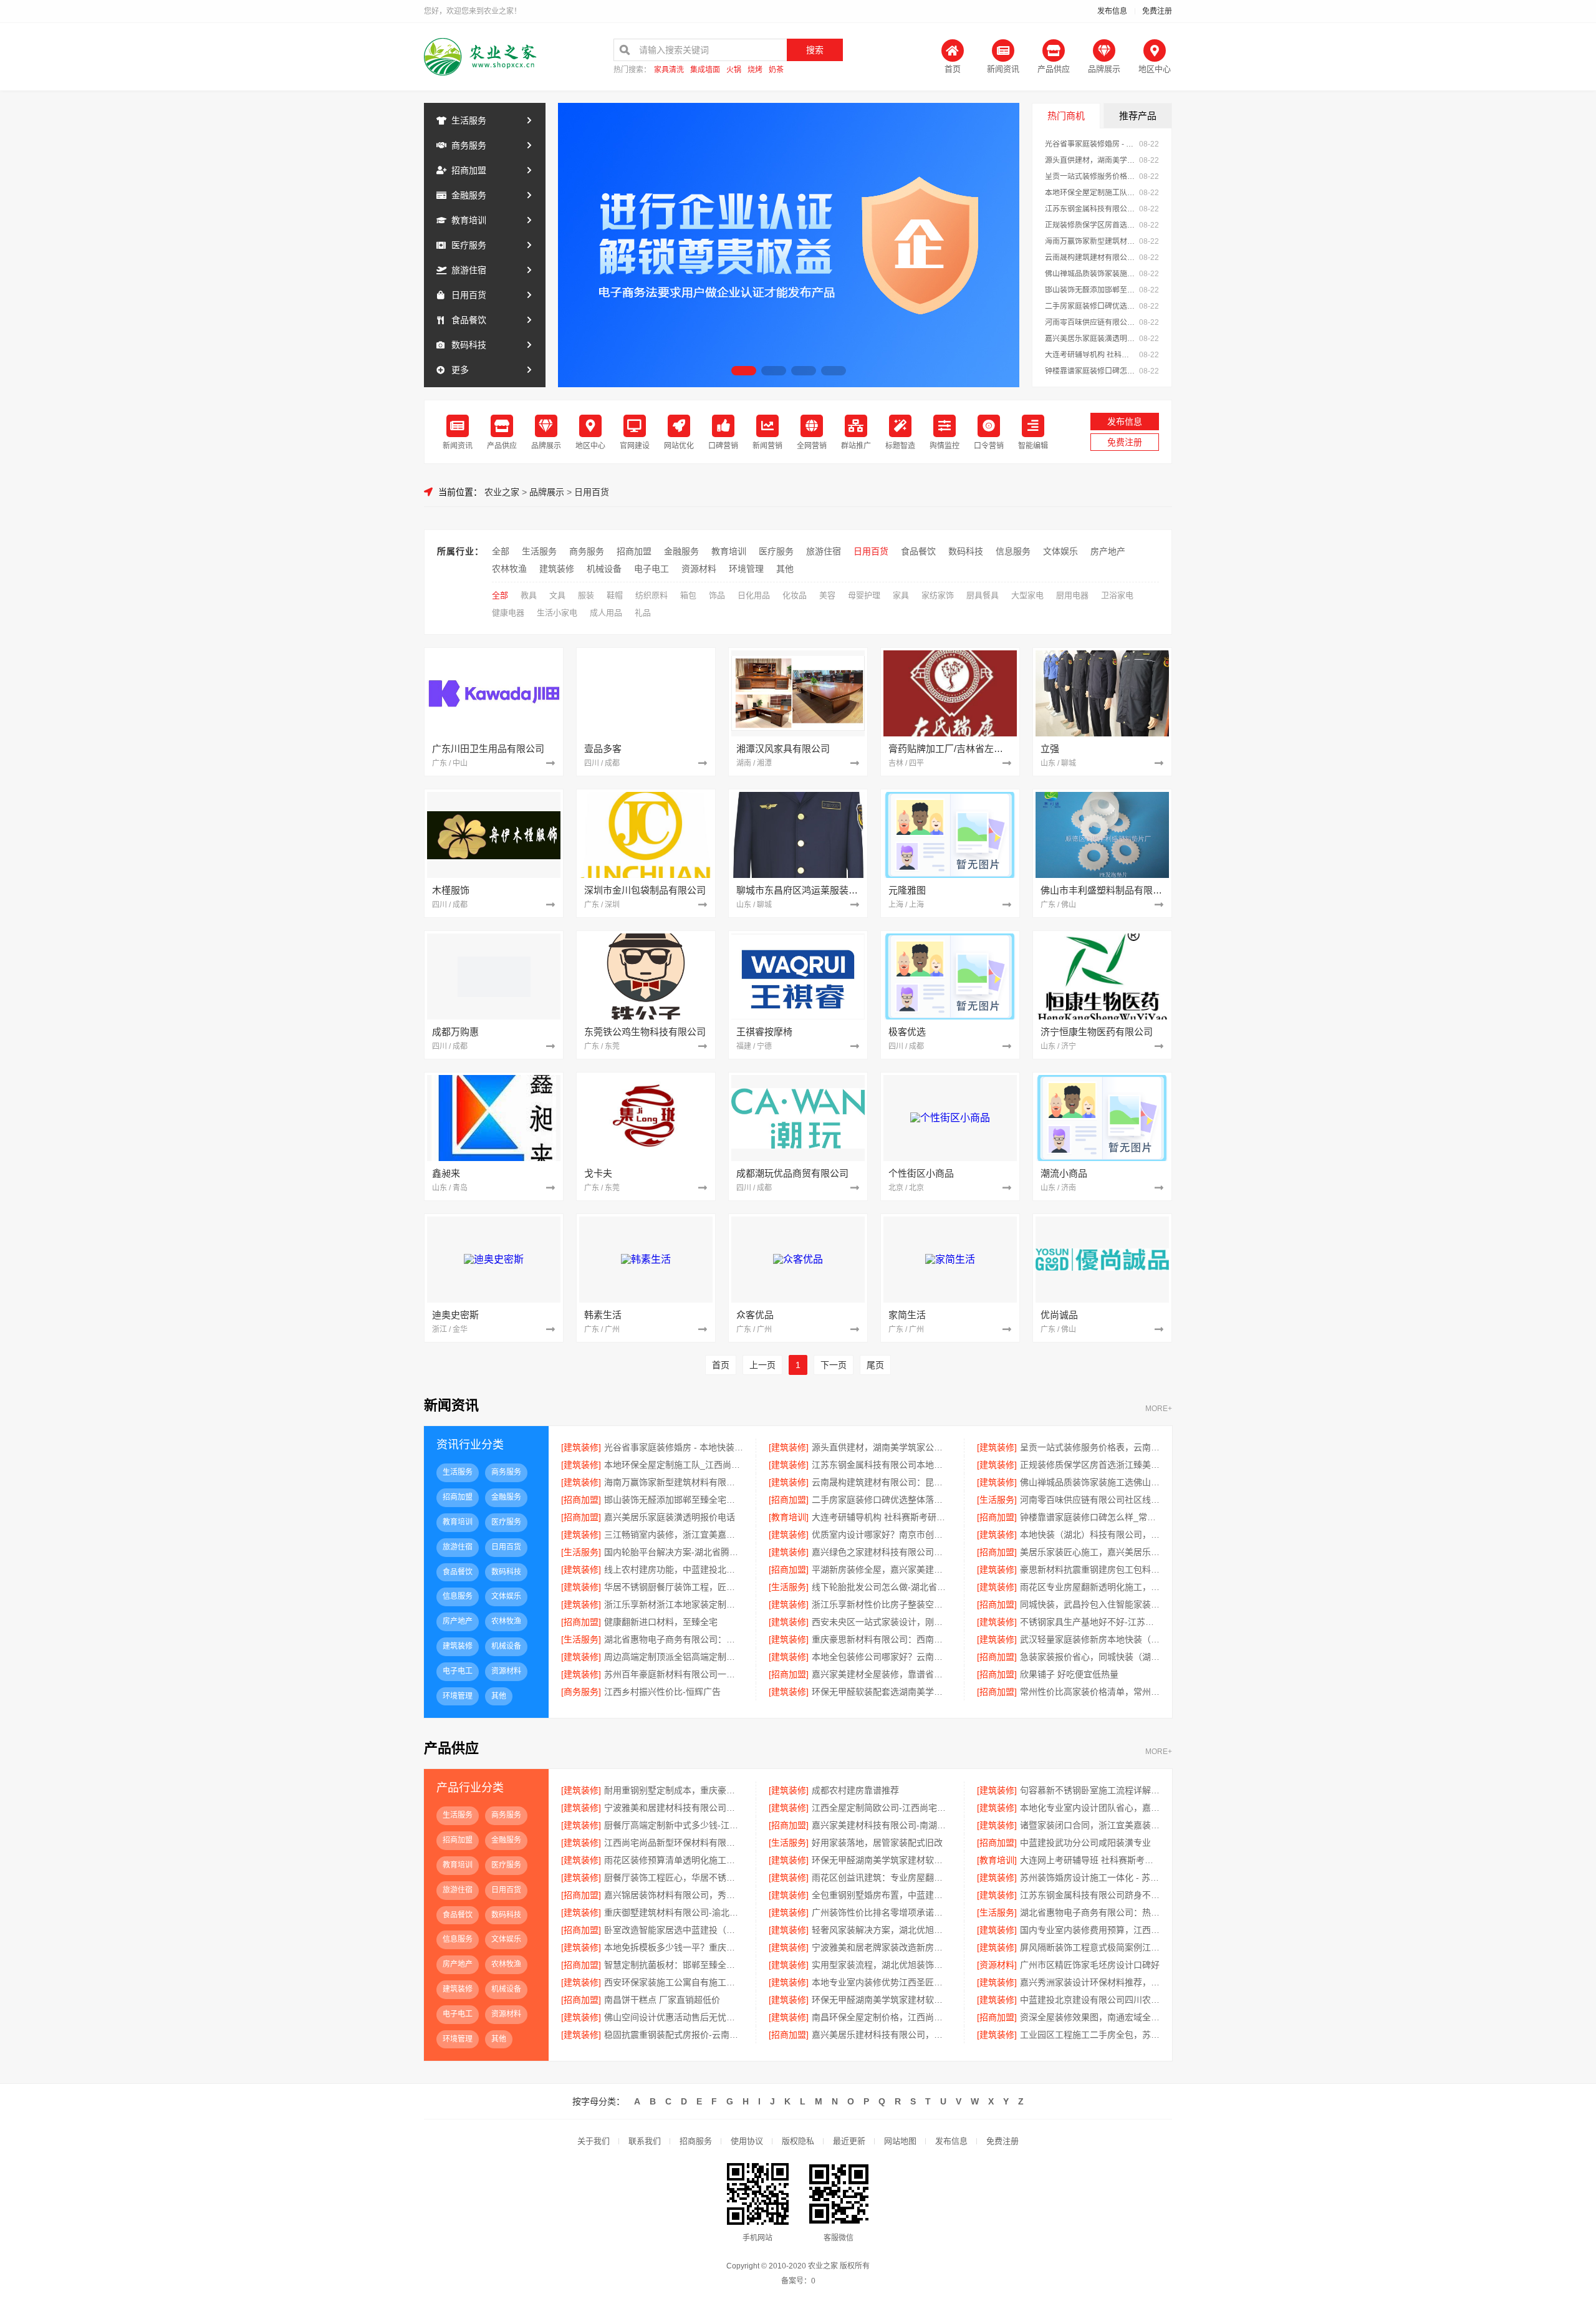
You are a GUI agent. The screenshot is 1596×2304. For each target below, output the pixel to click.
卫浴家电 (1117, 595)
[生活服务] (997, 1500)
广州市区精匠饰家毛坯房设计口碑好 (1090, 1965)
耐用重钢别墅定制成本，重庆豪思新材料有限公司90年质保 (674, 1790)
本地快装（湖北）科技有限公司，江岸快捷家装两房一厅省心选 (1090, 1535)
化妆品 (795, 595)
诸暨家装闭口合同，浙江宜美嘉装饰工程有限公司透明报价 (1090, 1825)
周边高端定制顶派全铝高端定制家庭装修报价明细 (674, 1657)
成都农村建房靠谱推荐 (855, 1790)
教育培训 (469, 220)
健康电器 (508, 613)
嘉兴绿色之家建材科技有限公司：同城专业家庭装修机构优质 (881, 1552)
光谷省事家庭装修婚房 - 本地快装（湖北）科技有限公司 (1090, 144)
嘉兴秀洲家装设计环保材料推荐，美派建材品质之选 (1090, 1982)
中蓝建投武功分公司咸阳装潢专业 (1085, 1843)
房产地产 (1108, 551)
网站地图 (900, 2141)
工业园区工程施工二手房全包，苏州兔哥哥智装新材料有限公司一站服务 (1090, 2035)
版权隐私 (798, 2141)
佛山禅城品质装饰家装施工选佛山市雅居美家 (1090, 274)
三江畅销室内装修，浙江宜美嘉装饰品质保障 (674, 1535)
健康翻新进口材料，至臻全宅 (661, 1622)
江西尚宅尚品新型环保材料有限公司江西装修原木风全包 (674, 1843)
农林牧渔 (509, 569)
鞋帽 (615, 595)
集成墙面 (705, 70)
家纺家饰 (938, 595)
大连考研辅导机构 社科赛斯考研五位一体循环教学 (1090, 355)
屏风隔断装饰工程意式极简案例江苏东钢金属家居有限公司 (1090, 1947)
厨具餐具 (983, 595)
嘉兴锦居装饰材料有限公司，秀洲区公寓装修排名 (674, 1895)
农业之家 (502, 492)
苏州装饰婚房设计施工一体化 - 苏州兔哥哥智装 (1090, 1877)
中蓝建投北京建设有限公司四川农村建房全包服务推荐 (1090, 2000)
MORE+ (1159, 1409)
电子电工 (651, 569)
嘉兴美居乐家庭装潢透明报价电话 (1090, 339)
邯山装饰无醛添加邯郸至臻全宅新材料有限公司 (1090, 290)
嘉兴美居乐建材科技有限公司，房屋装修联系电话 (881, 2035)
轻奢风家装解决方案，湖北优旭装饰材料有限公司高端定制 (881, 1930)
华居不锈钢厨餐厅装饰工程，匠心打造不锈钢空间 (674, 1587)
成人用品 (606, 613)
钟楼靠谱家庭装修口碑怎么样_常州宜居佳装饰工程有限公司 (1090, 371)
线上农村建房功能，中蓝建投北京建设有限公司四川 (674, 1569)
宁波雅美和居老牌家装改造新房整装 (881, 1947)
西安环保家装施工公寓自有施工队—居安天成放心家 (674, 1982)
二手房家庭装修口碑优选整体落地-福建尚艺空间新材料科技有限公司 (1090, 306)
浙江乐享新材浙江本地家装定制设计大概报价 (674, 1604)
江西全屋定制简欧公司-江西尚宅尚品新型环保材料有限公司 (881, 1808)
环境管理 (746, 569)
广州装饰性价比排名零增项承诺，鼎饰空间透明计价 (881, 1912)
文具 (557, 595)
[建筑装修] (581, 1447)
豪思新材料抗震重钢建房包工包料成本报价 (1090, 1569)
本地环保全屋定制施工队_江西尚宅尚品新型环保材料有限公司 (1090, 193)
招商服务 (696, 2141)
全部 (501, 551)
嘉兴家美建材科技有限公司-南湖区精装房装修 (881, 1825)
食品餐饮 (469, 320)
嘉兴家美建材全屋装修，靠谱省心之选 (881, 1674)
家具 (901, 595)
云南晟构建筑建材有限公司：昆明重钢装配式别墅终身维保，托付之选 (1090, 258)
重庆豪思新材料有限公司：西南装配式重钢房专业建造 (881, 1639)
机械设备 (604, 569)
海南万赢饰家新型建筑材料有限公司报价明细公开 (1090, 241)
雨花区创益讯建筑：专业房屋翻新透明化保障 (881, 1877)
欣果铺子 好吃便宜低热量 (1069, 1674)
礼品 (643, 613)
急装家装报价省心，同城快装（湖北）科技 (1090, 1657)
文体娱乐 (1060, 551)
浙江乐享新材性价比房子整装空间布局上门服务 (881, 1604)
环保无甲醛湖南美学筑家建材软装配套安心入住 (881, 1860)
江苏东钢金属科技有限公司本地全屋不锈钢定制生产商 (1090, 209)
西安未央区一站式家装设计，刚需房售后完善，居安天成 (881, 1622)
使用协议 (747, 2141)
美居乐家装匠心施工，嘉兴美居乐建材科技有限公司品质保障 (1090, 1552)
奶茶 (776, 70)
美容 (827, 595)
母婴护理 (864, 595)
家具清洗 (669, 70)
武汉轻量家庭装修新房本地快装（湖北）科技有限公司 (1090, 1639)
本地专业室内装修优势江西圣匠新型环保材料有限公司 (881, 1982)
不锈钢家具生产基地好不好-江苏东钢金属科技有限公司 (1090, 1622)
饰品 (717, 595)
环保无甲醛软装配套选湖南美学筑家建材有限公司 (881, 1692)
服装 (586, 595)
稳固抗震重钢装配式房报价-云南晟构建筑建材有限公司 (674, 2035)
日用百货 (469, 295)
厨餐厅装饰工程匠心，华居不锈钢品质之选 (674, 1877)
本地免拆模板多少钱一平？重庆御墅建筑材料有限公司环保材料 (674, 1947)
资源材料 (699, 569)
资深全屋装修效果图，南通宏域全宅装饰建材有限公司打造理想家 (1090, 2017)
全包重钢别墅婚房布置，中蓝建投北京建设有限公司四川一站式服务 (881, 1895)
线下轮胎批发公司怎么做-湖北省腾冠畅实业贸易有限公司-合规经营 (881, 1587)
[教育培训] (789, 1517)
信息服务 (1013, 551)
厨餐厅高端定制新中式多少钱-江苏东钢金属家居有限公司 (674, 1825)
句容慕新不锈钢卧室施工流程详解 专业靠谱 (1090, 1790)
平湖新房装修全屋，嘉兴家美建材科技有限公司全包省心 (881, 1569)
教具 (529, 595)
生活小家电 (557, 613)
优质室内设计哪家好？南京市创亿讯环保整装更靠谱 (881, 1535)
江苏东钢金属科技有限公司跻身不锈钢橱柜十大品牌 (1090, 1895)
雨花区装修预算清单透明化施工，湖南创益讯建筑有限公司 (674, 1860)
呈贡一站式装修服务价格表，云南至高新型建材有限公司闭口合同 (1090, 176)
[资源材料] (997, 1965)
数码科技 (469, 345)
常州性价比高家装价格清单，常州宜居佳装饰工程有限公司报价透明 (1090, 1692)
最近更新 (849, 2141)
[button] (744, 371)
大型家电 (1027, 595)
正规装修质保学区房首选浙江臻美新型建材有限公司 (1090, 225)
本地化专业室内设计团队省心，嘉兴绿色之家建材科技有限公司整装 (1090, 1808)
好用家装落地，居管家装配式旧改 (877, 1843)
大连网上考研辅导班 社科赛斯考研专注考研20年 (1090, 1860)
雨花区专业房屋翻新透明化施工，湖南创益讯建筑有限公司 (1090, 1587)
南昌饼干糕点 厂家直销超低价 (662, 2000)
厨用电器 (1072, 595)
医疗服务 (469, 245)
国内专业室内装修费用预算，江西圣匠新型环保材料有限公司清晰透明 (1090, 1930)
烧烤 (755, 70)
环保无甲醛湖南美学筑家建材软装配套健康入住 (881, 2000)
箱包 (688, 595)
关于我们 (594, 2141)
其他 (785, 569)
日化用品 (754, 595)
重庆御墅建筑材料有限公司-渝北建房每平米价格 (674, 1912)
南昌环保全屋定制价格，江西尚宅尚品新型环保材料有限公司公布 (881, 2017)
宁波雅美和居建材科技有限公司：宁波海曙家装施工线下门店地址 (674, 1808)
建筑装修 (557, 569)
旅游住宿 (469, 270)
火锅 (734, 70)
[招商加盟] (581, 1500)
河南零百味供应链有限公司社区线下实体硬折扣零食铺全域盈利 (1090, 322)
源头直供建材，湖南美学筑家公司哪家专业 (1090, 160)
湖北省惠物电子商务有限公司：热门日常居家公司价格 (1090, 1912)
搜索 (815, 50)
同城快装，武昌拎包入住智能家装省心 (1090, 1604)
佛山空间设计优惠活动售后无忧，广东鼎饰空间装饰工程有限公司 (674, 2017)
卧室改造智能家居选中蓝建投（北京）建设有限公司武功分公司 (674, 1930)
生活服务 (469, 120)
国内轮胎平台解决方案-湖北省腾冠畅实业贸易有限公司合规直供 (674, 1552)
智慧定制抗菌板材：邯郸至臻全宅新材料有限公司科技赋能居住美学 (674, 1965)
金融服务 (469, 195)
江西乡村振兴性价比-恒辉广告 (662, 1692)
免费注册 (1157, 11)
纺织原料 (651, 595)
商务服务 (469, 145)
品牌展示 (547, 492)
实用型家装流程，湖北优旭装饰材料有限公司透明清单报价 (881, 1965)
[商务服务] (581, 1692)
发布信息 (1112, 11)
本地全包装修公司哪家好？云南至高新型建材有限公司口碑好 (881, 1657)
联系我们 (645, 2141)
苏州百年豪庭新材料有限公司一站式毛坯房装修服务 (674, 1674)
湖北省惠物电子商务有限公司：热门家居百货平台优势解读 (674, 1639)
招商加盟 (469, 170)
